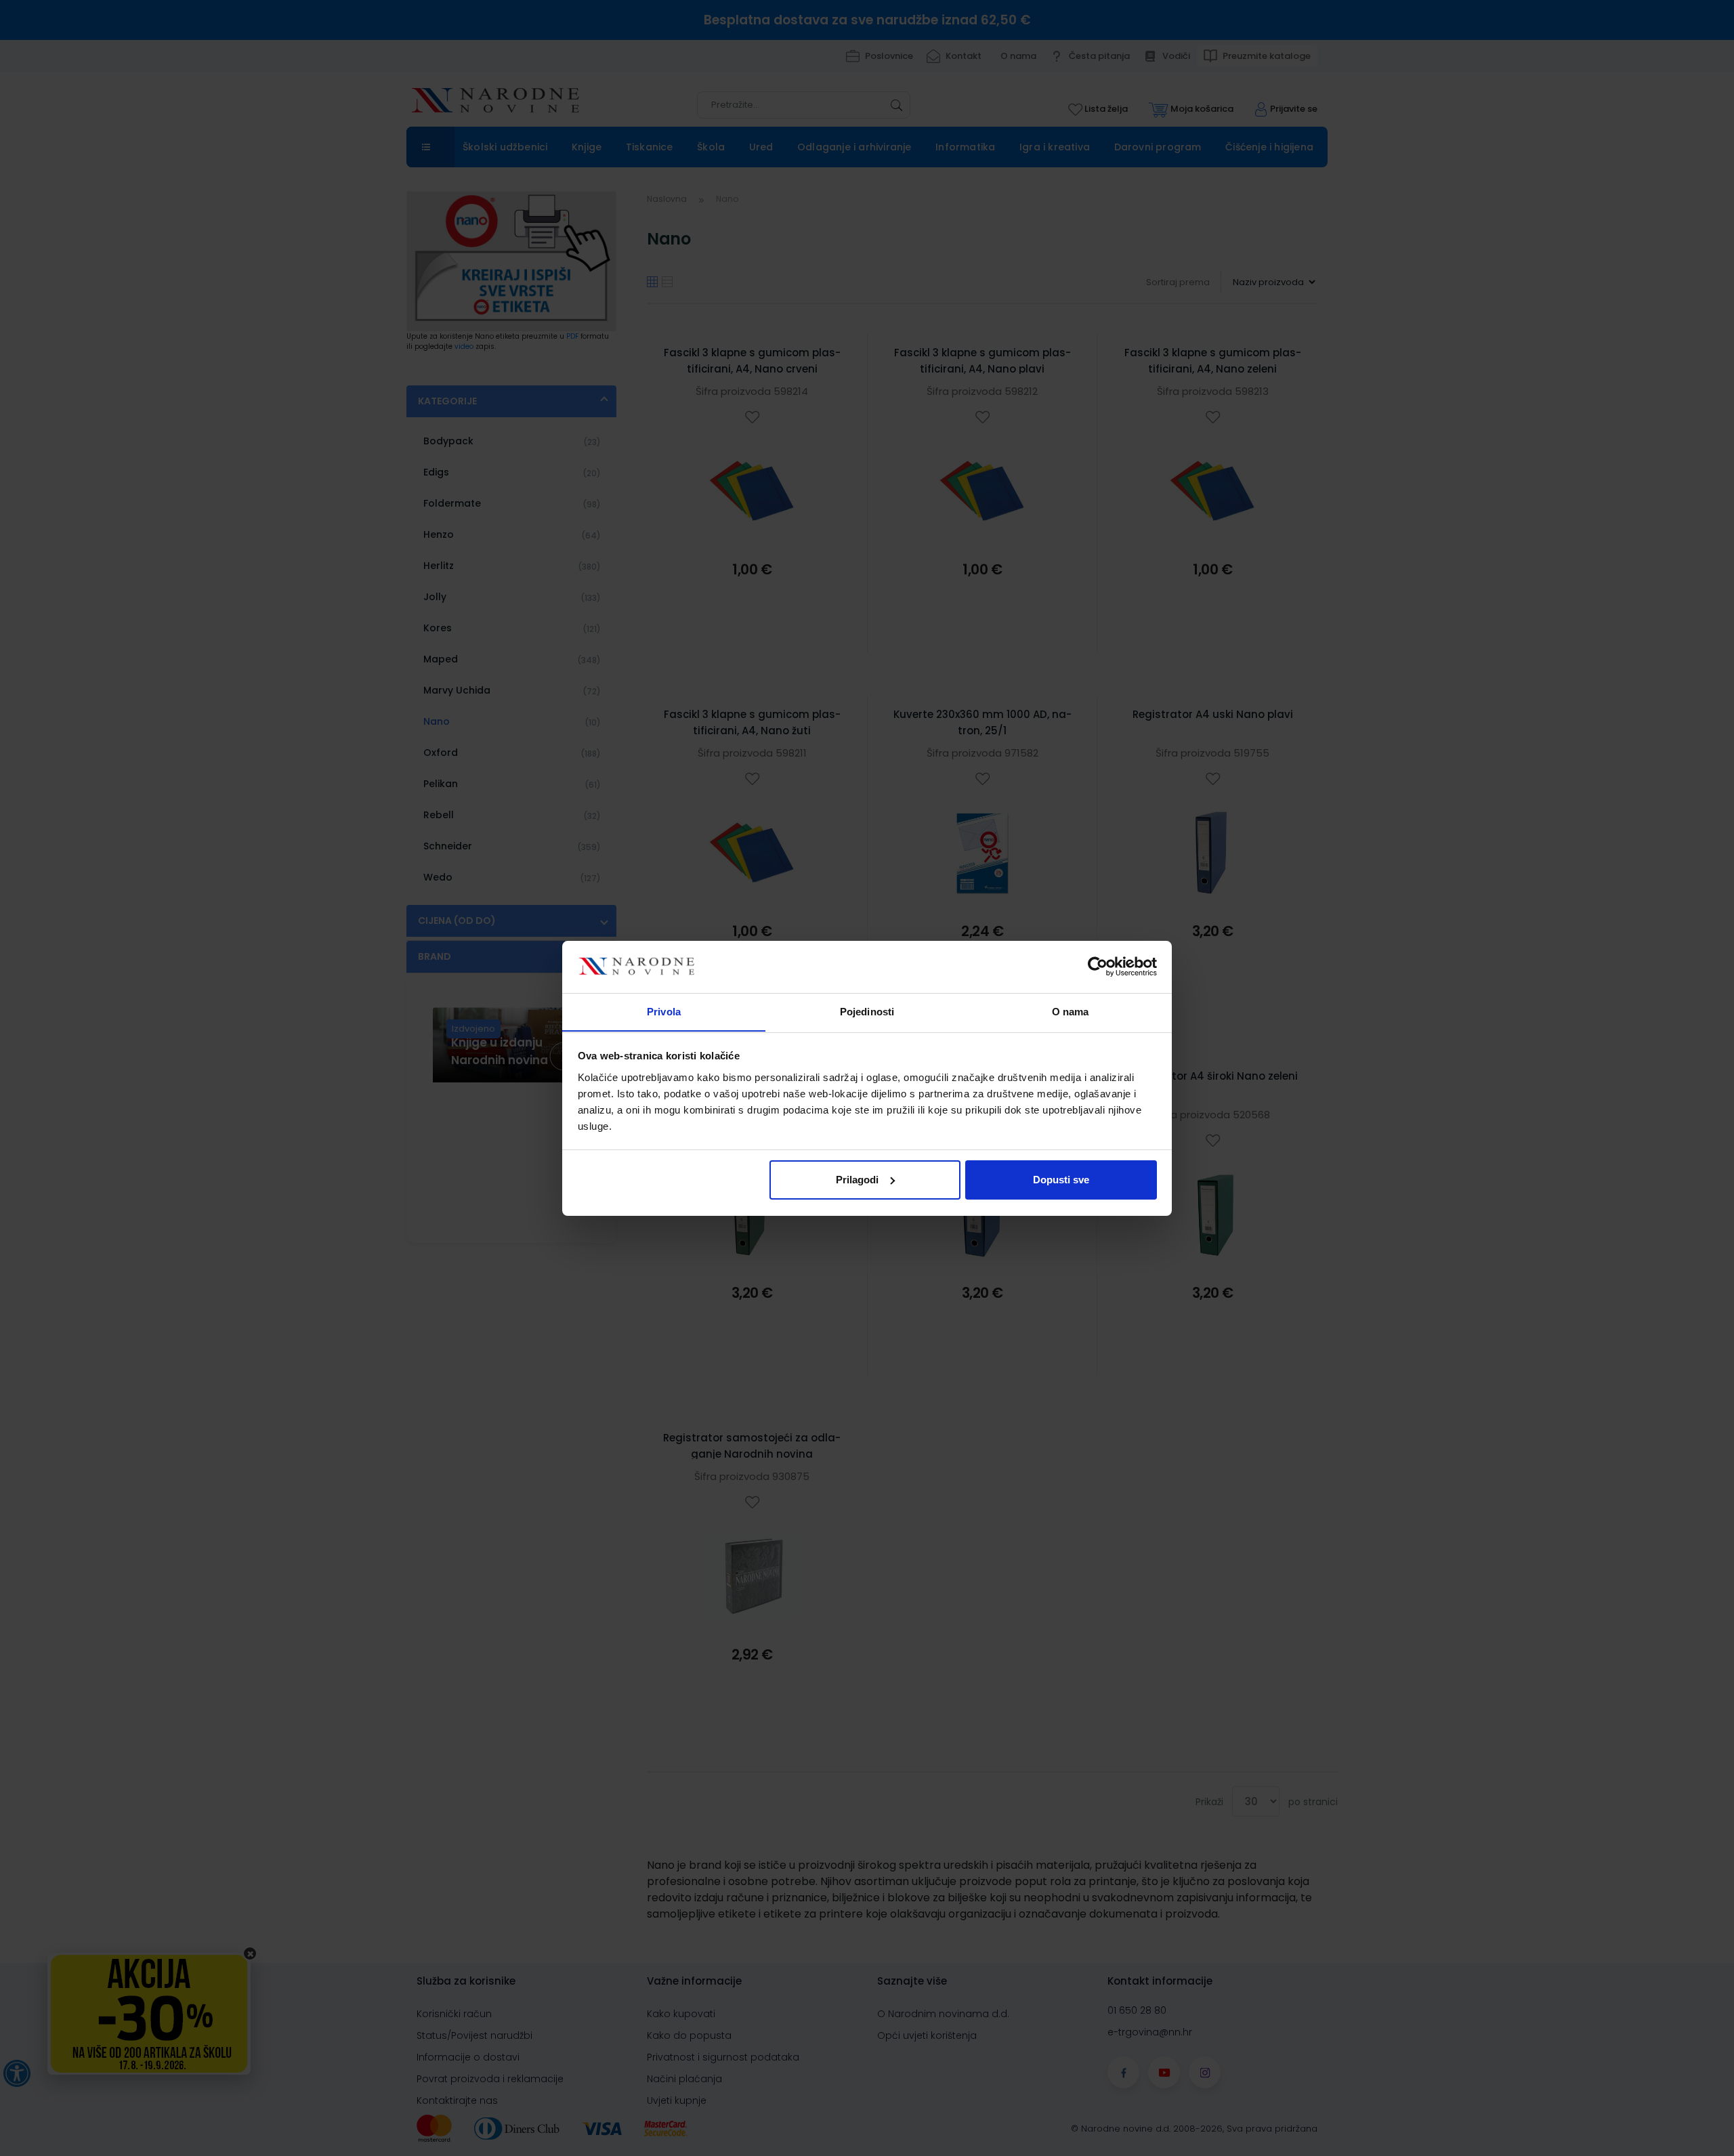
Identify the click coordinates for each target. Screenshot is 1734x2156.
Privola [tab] (664, 1011)
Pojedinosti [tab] (867, 1011)
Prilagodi (857, 1180)
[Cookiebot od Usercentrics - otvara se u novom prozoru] (1098, 967)
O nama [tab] (1071, 1011)
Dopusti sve (1061, 1180)
